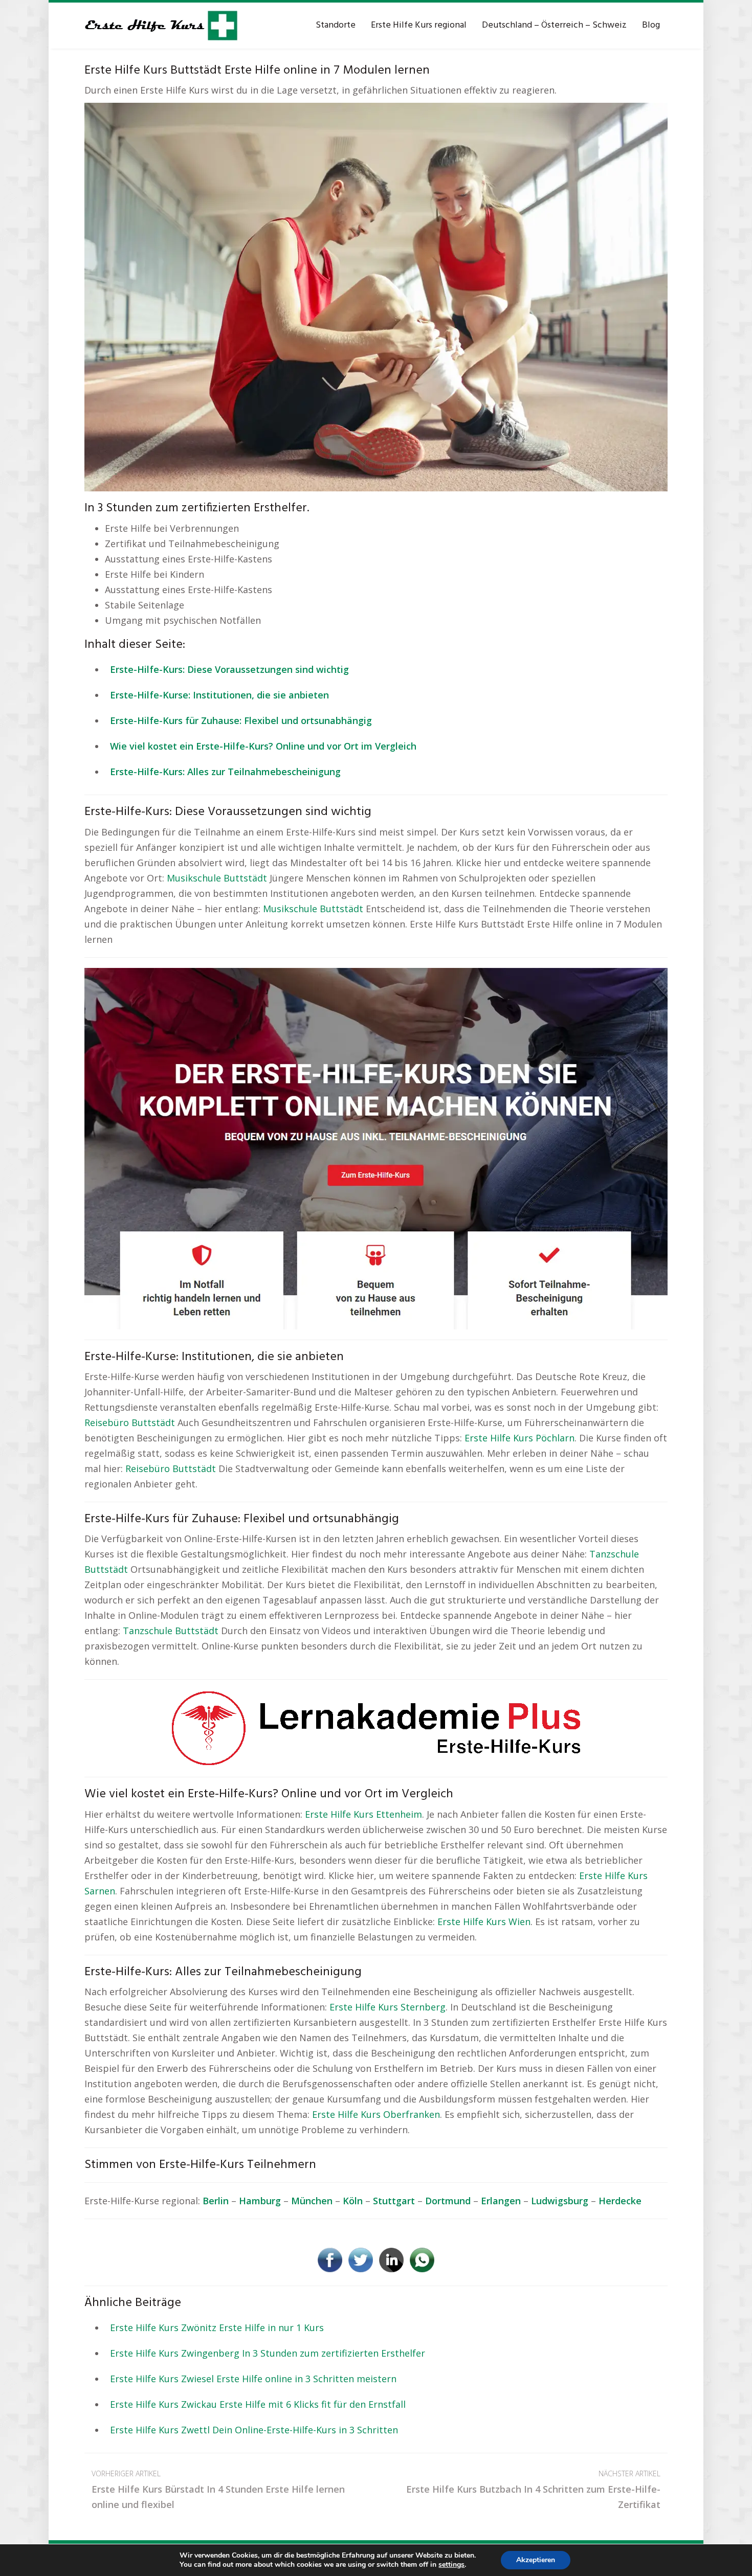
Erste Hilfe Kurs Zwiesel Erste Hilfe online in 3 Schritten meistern (253, 2379)
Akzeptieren (536, 2560)
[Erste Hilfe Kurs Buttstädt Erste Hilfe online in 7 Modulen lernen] (376, 296)
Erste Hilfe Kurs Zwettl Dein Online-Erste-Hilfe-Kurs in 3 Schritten (254, 2430)
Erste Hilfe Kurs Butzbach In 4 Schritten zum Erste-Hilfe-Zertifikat (533, 2490)
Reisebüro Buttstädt (130, 1422)
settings (451, 2565)
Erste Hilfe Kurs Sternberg (388, 2007)
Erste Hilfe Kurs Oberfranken (376, 2114)
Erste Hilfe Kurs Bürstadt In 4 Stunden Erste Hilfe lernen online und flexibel (218, 2490)
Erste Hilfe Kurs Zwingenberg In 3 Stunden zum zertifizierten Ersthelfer (268, 2353)
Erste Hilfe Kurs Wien (484, 1922)
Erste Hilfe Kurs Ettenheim (363, 1814)
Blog (651, 25)
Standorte (336, 25)
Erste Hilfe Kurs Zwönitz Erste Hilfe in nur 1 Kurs (217, 2328)
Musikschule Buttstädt (217, 878)
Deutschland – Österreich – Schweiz (554, 25)
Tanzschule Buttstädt (171, 1631)
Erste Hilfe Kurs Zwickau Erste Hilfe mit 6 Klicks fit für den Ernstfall (258, 2404)
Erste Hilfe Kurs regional (419, 25)
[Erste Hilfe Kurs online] (161, 26)
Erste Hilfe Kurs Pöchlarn (519, 1438)
